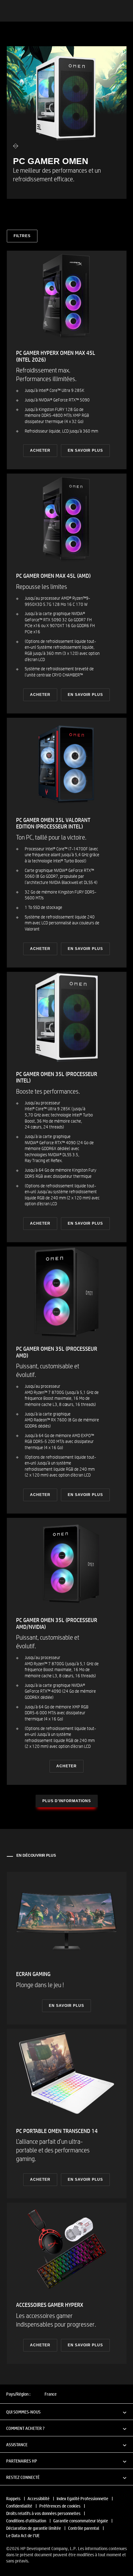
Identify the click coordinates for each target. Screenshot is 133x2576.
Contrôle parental (84, 2528)
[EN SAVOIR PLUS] (67, 1948)
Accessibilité (39, 2498)
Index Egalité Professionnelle (82, 2498)
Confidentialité (19, 2506)
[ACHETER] (67, 360)
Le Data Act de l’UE (23, 2535)
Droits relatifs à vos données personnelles (43, 2513)
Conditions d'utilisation (26, 2521)
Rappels (13, 2498)
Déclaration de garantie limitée (34, 2528)
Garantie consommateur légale (81, 2521)
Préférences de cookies (60, 2506)
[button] (66, 2412)
